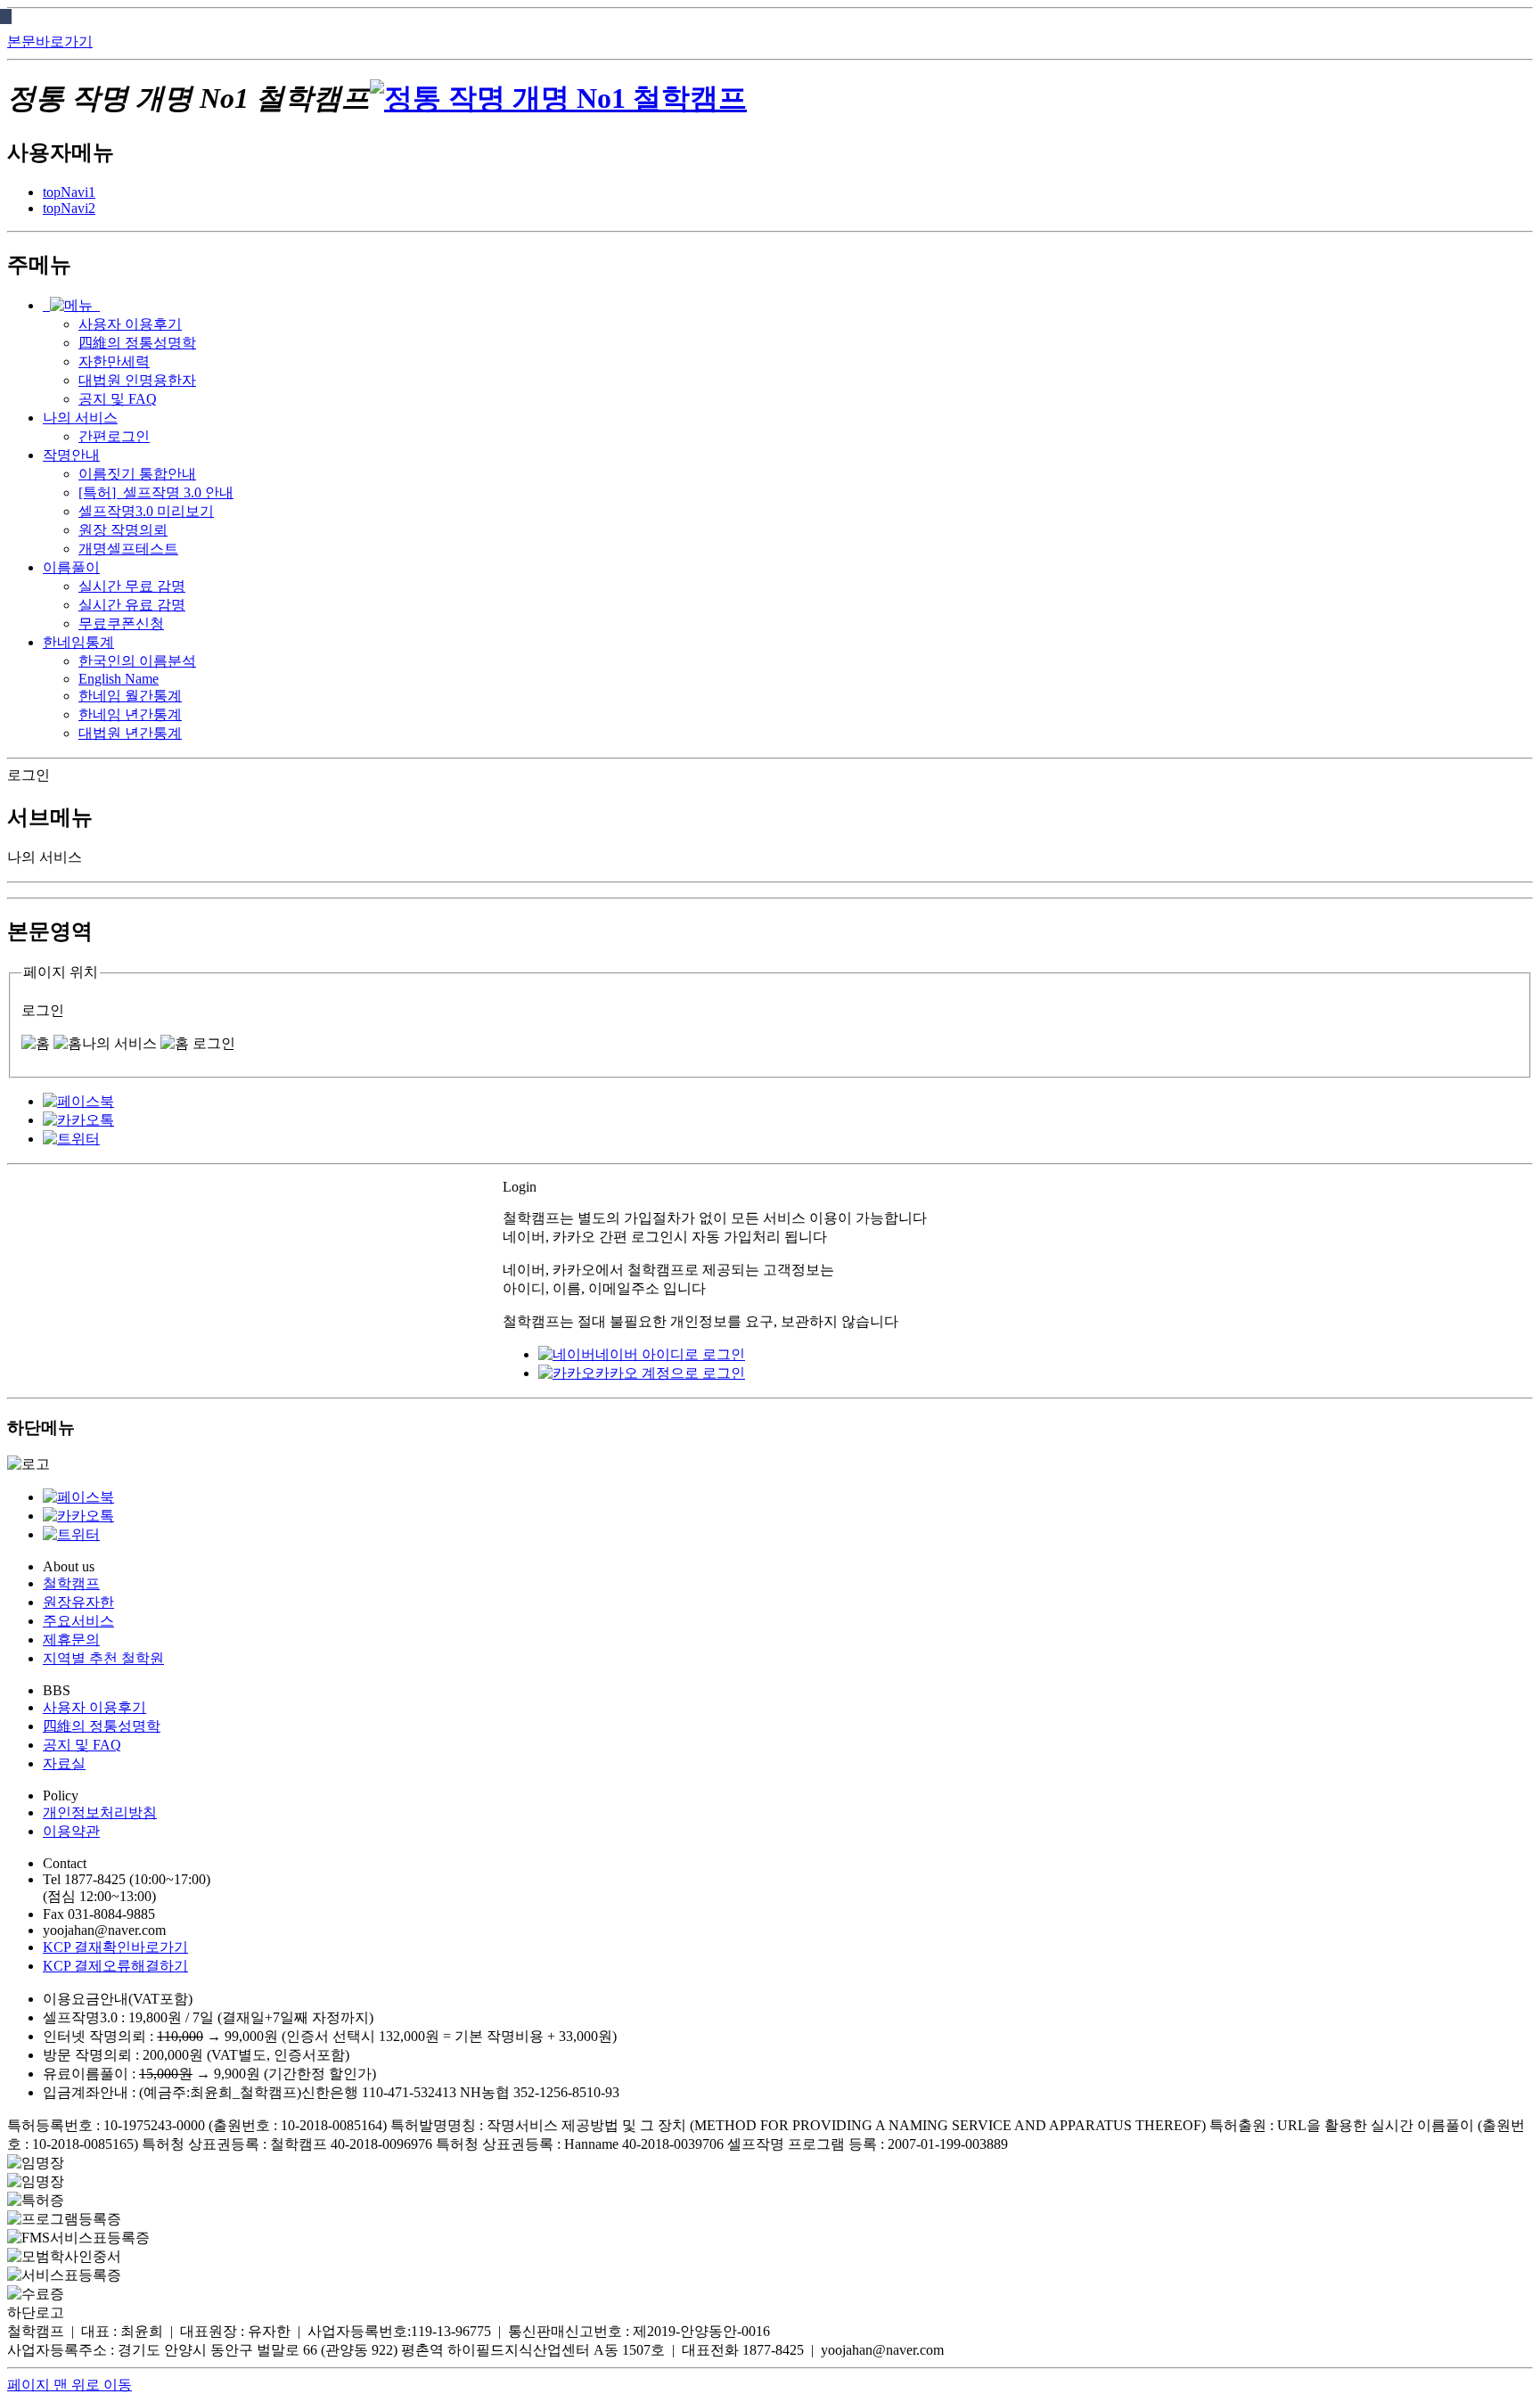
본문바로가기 (50, 41)
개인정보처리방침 (100, 1812)
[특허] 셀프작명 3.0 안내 (156, 492)
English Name (119, 679)
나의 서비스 (80, 418)
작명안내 (71, 455)
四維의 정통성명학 (102, 1726)
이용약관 (71, 1831)
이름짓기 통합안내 (137, 474)
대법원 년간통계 (130, 733)
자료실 (64, 1763)
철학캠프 (71, 1583)
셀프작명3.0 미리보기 (146, 511)
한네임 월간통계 (130, 696)
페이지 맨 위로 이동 (70, 2385)
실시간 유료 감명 (132, 605)
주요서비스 (78, 1621)
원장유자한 (78, 1602)
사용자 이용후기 (94, 1707)
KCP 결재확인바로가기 (115, 1947)
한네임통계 (78, 642)
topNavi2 (69, 208)
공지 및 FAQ (82, 1745)
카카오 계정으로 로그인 (670, 1373)
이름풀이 (71, 567)
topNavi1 (69, 192)
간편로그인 (114, 436)
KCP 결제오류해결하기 (115, 1966)
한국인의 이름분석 (137, 661)
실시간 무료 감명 (132, 586)
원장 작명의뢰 (123, 530)
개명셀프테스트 (128, 549)
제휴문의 (71, 1640)
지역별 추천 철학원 (103, 1658)
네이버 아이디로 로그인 (670, 1354)
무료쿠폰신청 (121, 623)
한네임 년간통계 (130, 714)
